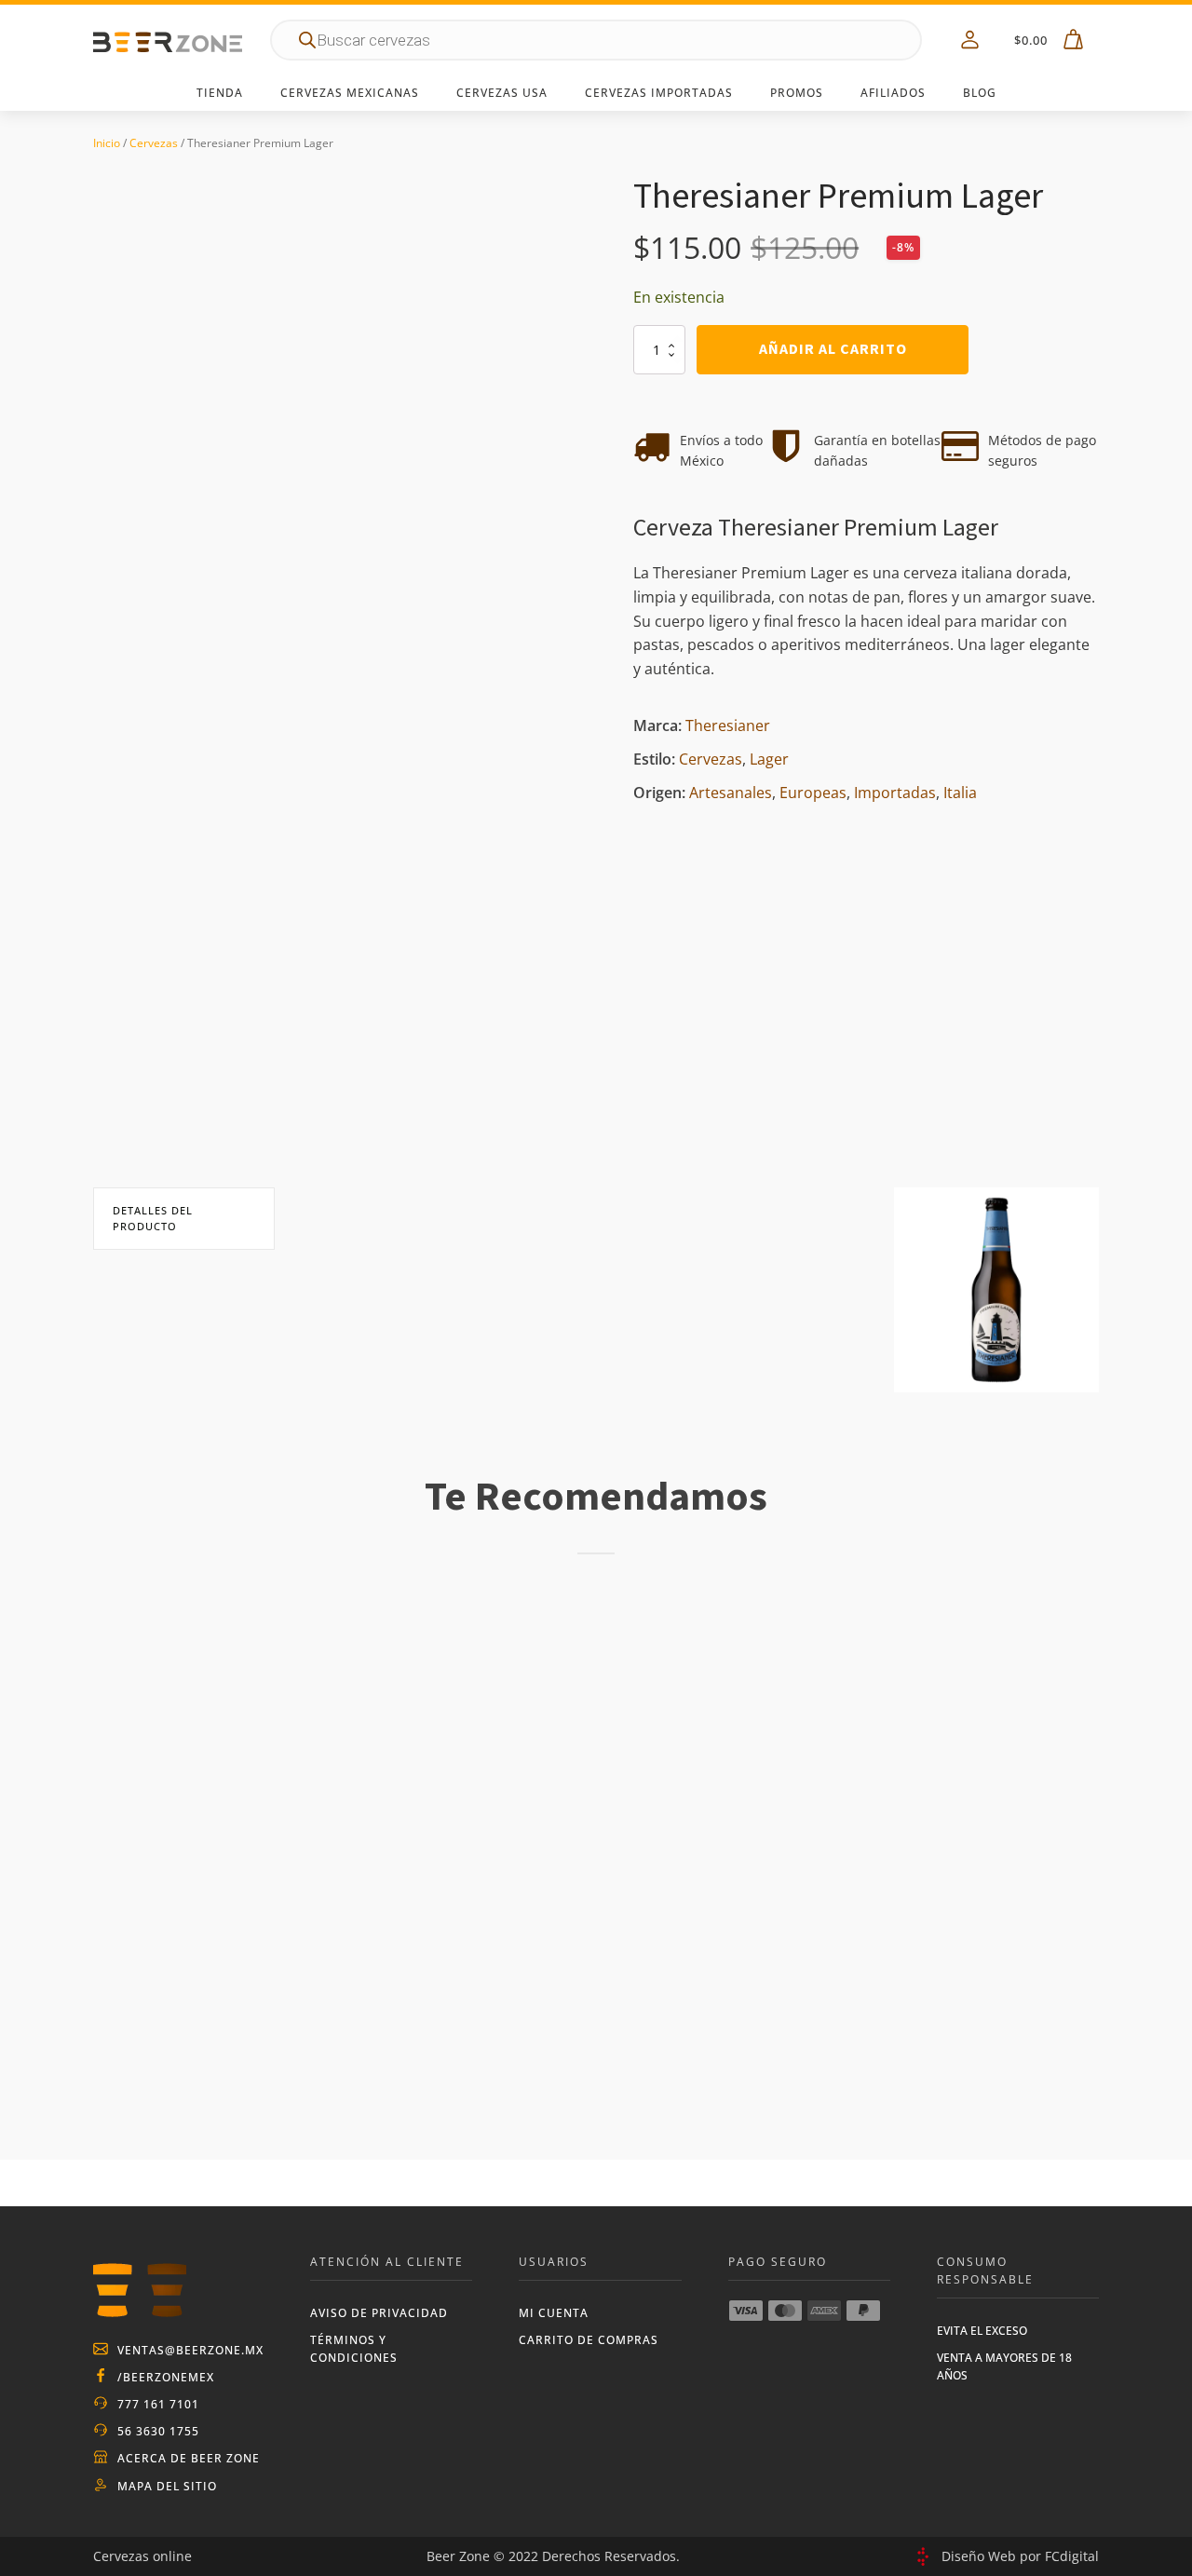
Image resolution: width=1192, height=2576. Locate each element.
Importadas (895, 793)
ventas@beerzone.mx (190, 2350)
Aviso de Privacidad (379, 2313)
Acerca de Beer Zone (189, 2458)
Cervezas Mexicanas (350, 93)
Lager (769, 759)
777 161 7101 (158, 2404)
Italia (960, 793)
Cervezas (154, 143)
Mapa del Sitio (167, 2486)
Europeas (813, 793)
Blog (980, 93)
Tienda (220, 93)
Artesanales (731, 793)
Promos (797, 93)
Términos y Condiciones (354, 2349)
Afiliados (893, 93)
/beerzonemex (166, 2377)
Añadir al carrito (833, 349)
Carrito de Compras (589, 2340)
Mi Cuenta (554, 2313)
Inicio (107, 143)
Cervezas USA (502, 93)
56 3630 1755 (158, 2431)
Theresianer (728, 725)
